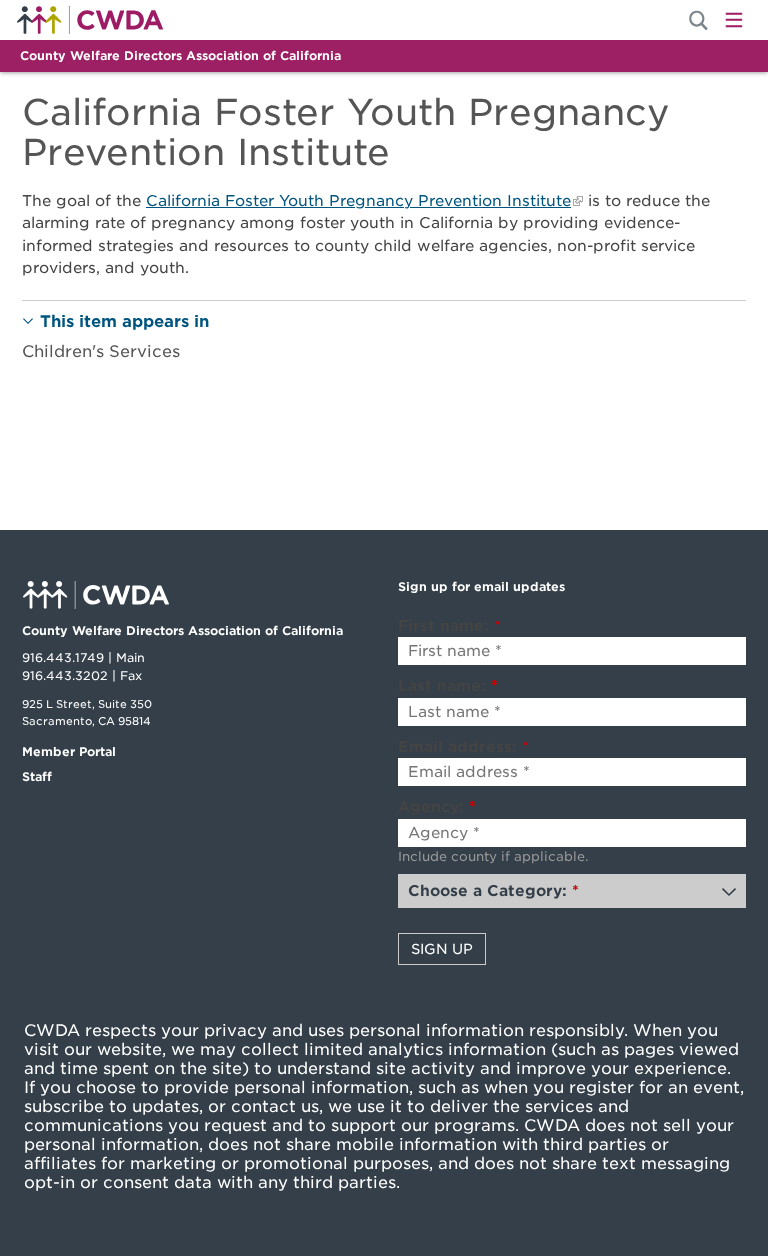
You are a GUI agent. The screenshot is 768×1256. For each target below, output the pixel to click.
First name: (449, 626)
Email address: (463, 747)
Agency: (437, 807)
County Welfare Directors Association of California (180, 55)
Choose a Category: (493, 891)
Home (90, 20)
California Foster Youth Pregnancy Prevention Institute (358, 201)
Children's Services (101, 351)
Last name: (448, 686)
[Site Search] (698, 20)
